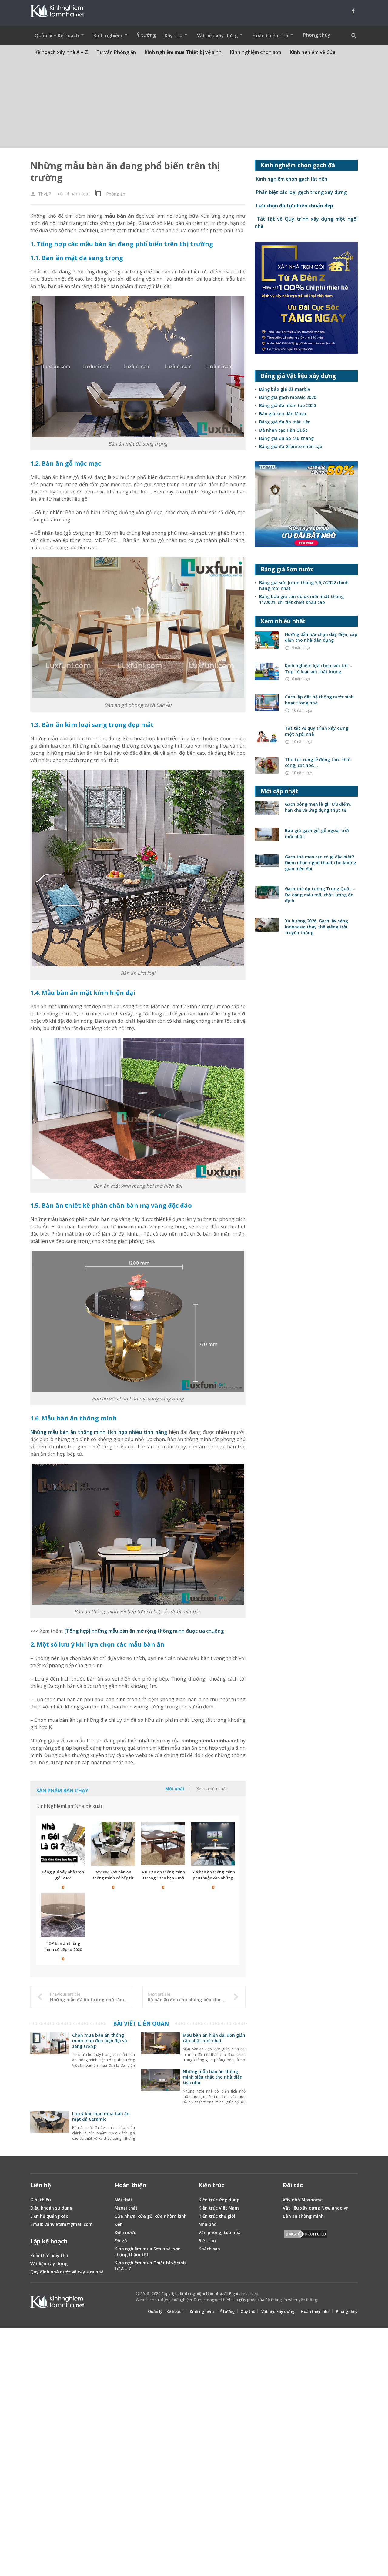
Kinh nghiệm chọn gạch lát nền (291, 179)
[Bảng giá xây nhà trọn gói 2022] (63, 1844)
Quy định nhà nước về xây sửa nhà (67, 2272)
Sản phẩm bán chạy (62, 1791)
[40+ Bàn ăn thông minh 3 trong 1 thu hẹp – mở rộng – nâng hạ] (163, 1844)
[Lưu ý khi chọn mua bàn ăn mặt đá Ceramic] (50, 2129)
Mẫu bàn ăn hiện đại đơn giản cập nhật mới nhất (214, 2038)
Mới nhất (175, 1789)
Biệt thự (207, 2241)
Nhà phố (208, 2224)
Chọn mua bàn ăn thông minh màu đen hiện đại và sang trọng (100, 2041)
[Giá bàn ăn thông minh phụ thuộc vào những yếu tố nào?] (213, 1844)
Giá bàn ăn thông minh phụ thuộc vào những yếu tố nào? (213, 1878)
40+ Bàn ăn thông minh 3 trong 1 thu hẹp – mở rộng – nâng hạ (163, 1878)
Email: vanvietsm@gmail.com (62, 2224)
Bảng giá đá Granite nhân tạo (291, 446)
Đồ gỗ (121, 2241)
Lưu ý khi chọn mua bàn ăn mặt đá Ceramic (101, 2116)
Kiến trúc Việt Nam (219, 2208)
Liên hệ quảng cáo (49, 2216)
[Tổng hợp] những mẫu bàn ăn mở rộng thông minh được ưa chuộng (144, 1631)
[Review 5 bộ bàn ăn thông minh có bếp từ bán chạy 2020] (113, 1844)
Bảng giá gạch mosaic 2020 (288, 397)
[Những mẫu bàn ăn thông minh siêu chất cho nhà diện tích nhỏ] (160, 2087)
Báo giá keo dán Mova (283, 414)
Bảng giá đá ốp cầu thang (286, 438)
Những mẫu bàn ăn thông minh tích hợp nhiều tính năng (99, 1432)
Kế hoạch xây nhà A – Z (61, 52)
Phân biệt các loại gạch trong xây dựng (301, 192)
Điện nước (125, 2232)
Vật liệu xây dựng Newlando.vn (316, 2208)
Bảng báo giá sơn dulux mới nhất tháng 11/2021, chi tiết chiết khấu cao (301, 599)
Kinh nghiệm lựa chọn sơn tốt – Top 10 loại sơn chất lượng (318, 669)
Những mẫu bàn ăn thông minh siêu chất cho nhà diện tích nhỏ (213, 2077)
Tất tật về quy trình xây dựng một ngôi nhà (317, 731)
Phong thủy (317, 35)
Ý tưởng (146, 35)
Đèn (119, 2224)
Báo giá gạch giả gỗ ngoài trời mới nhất (317, 833)
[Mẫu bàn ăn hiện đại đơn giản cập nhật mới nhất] (160, 2051)
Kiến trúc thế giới (217, 2216)
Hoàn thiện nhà (315, 2311)
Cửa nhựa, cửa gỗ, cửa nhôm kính (151, 2216)
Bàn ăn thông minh (303, 2216)
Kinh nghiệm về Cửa (313, 52)
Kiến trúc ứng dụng (219, 2200)
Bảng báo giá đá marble (285, 389)
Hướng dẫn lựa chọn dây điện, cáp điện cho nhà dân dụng (321, 637)
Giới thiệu (41, 2200)
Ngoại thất (126, 2208)
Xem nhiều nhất (212, 1789)
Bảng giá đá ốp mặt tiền (285, 422)
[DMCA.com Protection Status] (306, 2235)
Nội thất (124, 2200)
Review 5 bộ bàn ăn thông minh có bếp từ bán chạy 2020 (113, 1878)
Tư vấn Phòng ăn (116, 52)
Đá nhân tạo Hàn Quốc (283, 430)
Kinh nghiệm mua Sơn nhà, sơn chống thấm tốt (148, 2252)
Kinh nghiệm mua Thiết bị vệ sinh (183, 52)
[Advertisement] (194, 105)
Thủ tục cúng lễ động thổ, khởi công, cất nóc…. (318, 763)
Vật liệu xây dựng (49, 2264)
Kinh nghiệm (202, 2311)
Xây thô (248, 2311)
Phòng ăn (116, 194)
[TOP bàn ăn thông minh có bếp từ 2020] (63, 1915)
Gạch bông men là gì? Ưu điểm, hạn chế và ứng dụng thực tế (318, 807)
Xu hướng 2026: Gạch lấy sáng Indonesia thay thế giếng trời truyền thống (316, 927)
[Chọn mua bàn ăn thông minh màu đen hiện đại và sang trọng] (50, 2051)
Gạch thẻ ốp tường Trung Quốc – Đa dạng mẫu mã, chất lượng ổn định (320, 895)
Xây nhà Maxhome (303, 2200)
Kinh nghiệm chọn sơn (256, 52)
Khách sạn (209, 2249)
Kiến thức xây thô (49, 2255)
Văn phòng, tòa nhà (220, 2232)
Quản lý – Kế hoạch (166, 2311)
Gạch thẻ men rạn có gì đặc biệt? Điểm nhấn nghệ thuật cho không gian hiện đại (321, 863)
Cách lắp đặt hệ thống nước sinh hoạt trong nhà (319, 700)
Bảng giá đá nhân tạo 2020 (288, 405)
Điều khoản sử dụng (51, 2208)
